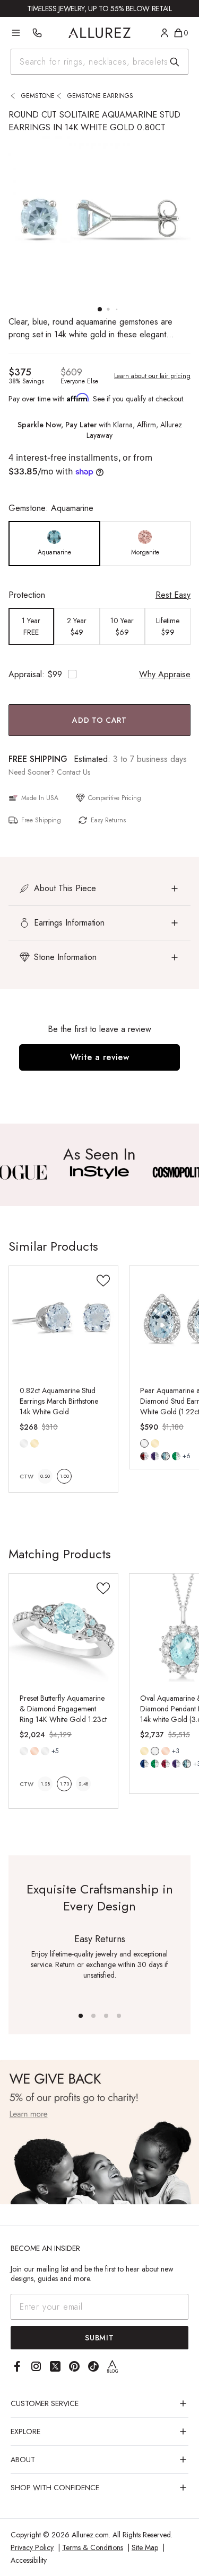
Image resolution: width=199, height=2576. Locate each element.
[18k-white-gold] (45, 1751)
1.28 (45, 1784)
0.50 (45, 1476)
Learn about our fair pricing (152, 376)
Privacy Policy (32, 2547)
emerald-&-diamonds (155, 1764)
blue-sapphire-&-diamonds (144, 1764)
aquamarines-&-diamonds (166, 1456)
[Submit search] (175, 62)
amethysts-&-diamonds (155, 1456)
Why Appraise (165, 674)
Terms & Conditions (93, 2547)
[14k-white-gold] (24, 1443)
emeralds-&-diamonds (176, 1456)
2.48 (83, 1784)
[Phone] (37, 33)
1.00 (64, 1476)
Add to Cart (99, 720)
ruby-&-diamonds (166, 1764)
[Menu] (16, 33)
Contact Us (73, 772)
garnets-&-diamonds (144, 1456)
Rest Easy (173, 595)
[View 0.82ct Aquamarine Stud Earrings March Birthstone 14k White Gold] (63, 1320)
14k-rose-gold (34, 1751)
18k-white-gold (45, 1751)
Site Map (145, 2547)
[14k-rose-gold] (34, 1751)
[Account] (165, 33)
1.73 (64, 1784)
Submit (99, 2338)
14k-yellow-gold (34, 1443)
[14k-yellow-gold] (34, 1443)
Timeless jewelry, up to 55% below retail (99, 8)
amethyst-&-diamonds (176, 1764)
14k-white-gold (24, 1443)
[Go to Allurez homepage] (99, 33)
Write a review (100, 1057)
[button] (99, 888)
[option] (54, 544)
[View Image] (99, 1172)
